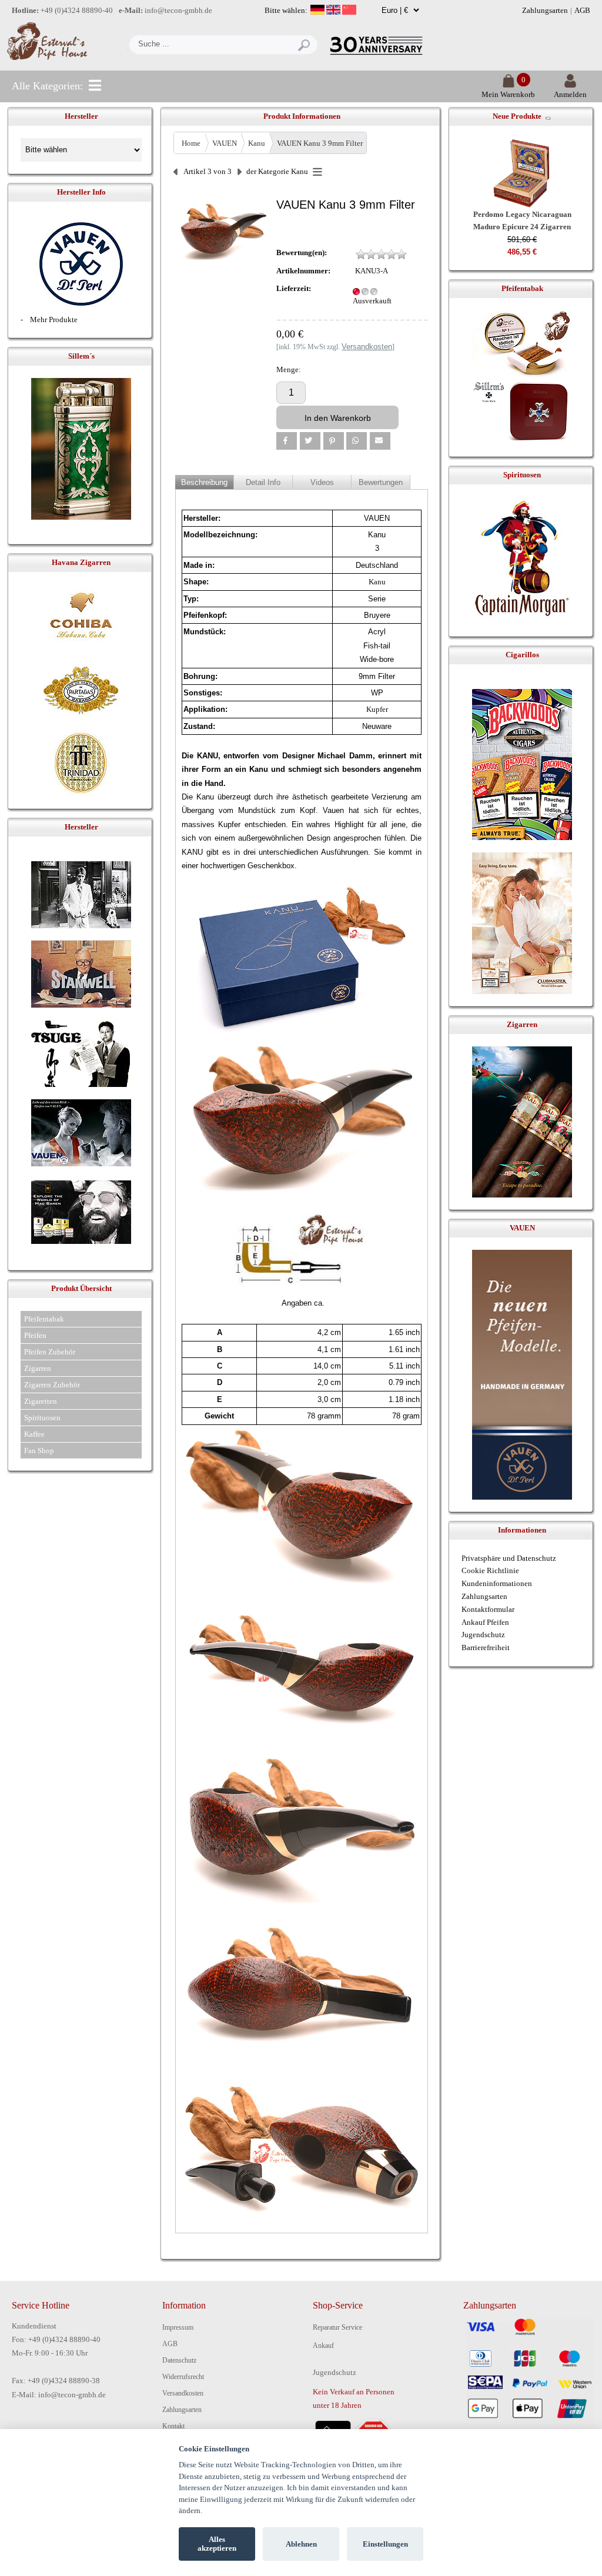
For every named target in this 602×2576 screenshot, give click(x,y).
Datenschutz (179, 2360)
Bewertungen (381, 482)
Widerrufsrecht (183, 2377)
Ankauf (323, 2346)
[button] (287, 441)
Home (191, 143)
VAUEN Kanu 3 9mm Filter (320, 143)
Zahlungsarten (545, 10)
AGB (582, 10)
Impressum (178, 2327)
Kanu (257, 143)
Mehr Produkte (54, 320)
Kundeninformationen (497, 1583)
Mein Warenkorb (508, 94)
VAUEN (225, 143)
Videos (322, 482)
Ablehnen (301, 2544)
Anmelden (570, 94)
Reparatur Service (337, 2327)
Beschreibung (204, 482)
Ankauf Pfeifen (485, 1622)
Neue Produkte (517, 116)
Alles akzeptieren (217, 2544)
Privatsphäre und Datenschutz (509, 1558)
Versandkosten (183, 2393)
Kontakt (173, 2426)
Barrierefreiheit (486, 1647)
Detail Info (263, 482)
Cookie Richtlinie (490, 1570)
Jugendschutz (483, 1635)
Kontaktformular (488, 1609)
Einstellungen (385, 2544)
